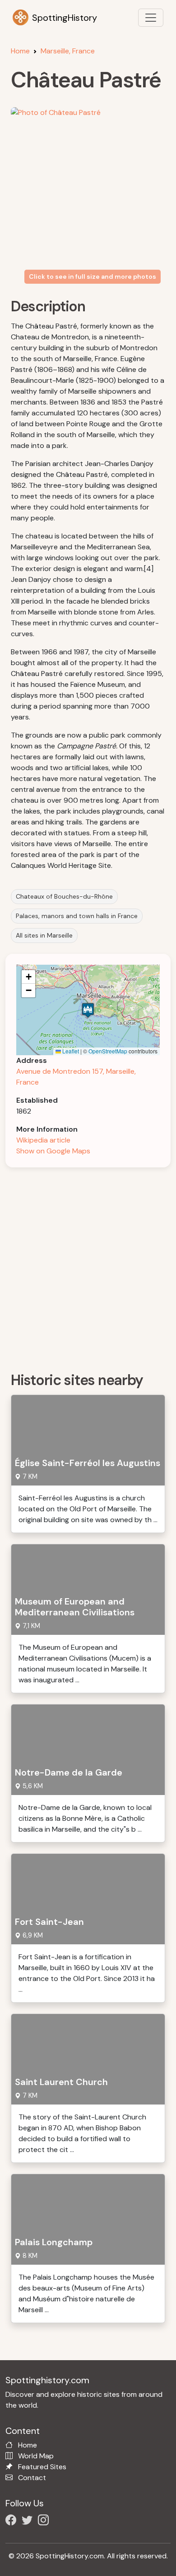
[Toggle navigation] (151, 18)
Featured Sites (42, 2467)
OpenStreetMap (108, 1051)
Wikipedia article (43, 1140)
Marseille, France (68, 51)
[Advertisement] (88, 1267)
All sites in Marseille (44, 935)
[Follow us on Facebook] (13, 2521)
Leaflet (70, 1051)
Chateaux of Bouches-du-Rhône (64, 896)
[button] (88, 1010)
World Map (36, 2456)
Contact (32, 2478)
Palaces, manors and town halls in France (77, 916)
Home (20, 51)
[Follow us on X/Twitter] (29, 2521)
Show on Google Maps (53, 1151)
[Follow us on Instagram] (45, 2521)
